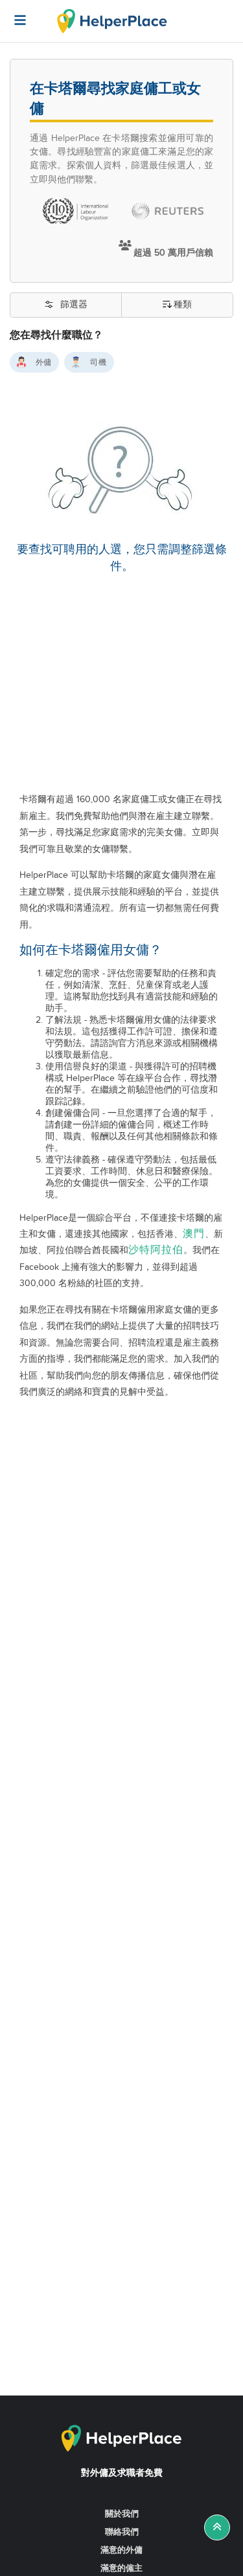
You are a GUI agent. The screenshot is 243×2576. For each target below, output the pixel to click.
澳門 (194, 1234)
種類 (183, 305)
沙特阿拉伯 (156, 1250)
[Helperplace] (14, 14)
